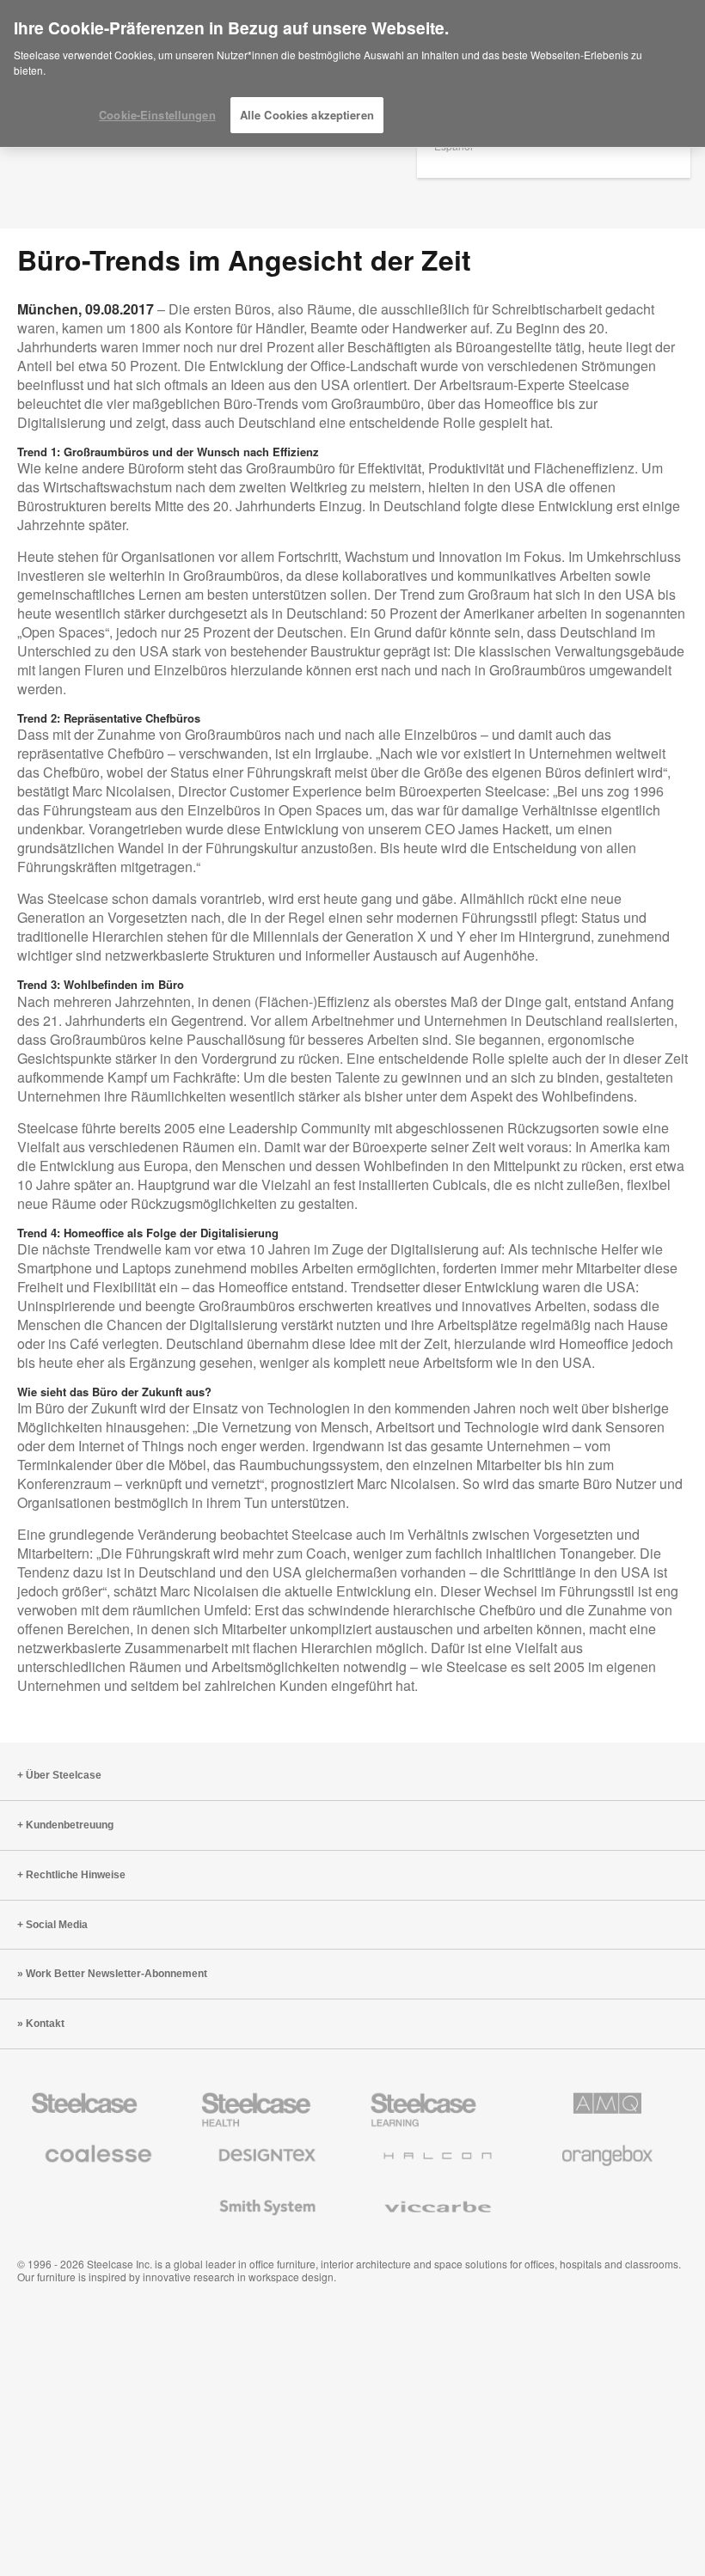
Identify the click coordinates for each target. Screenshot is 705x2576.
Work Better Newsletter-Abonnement (116, 1974)
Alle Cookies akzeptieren (307, 115)
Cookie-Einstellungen (157, 115)
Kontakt (45, 2024)
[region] (352, 74)
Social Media (57, 1925)
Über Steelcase (64, 1775)
